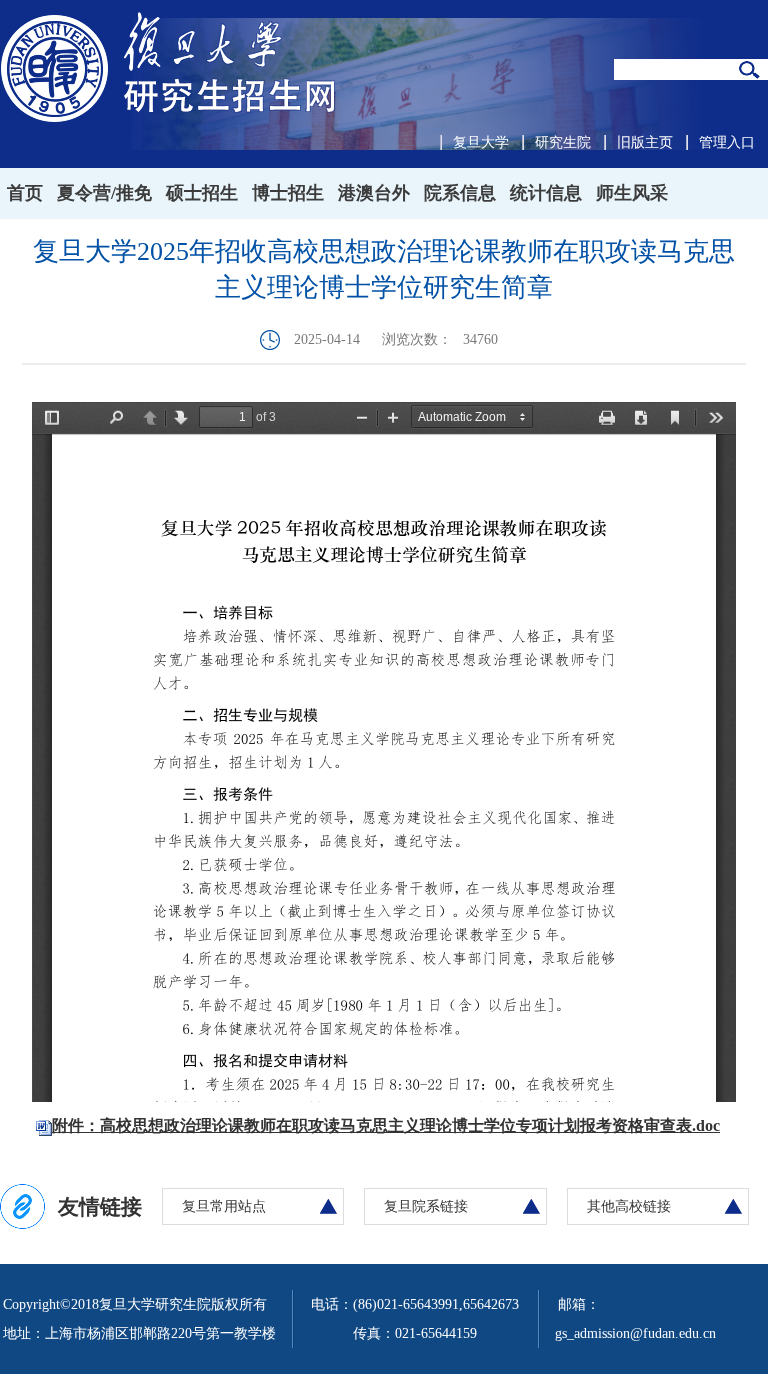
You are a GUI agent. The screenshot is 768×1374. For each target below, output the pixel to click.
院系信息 (460, 193)
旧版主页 (645, 142)
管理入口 (727, 142)
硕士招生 (202, 193)
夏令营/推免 (104, 193)
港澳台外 (374, 193)
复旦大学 (481, 142)
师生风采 (632, 193)
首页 (25, 193)
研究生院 (563, 142)
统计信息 (546, 193)
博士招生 (288, 193)
